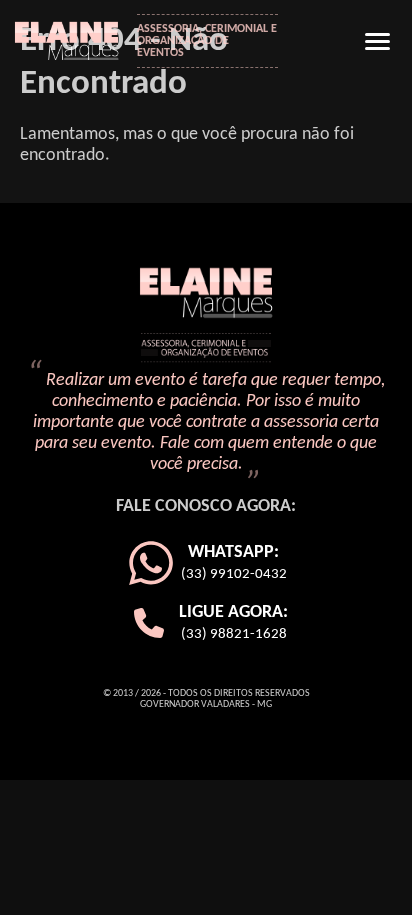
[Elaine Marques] (206, 316)
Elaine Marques (73, 39)
